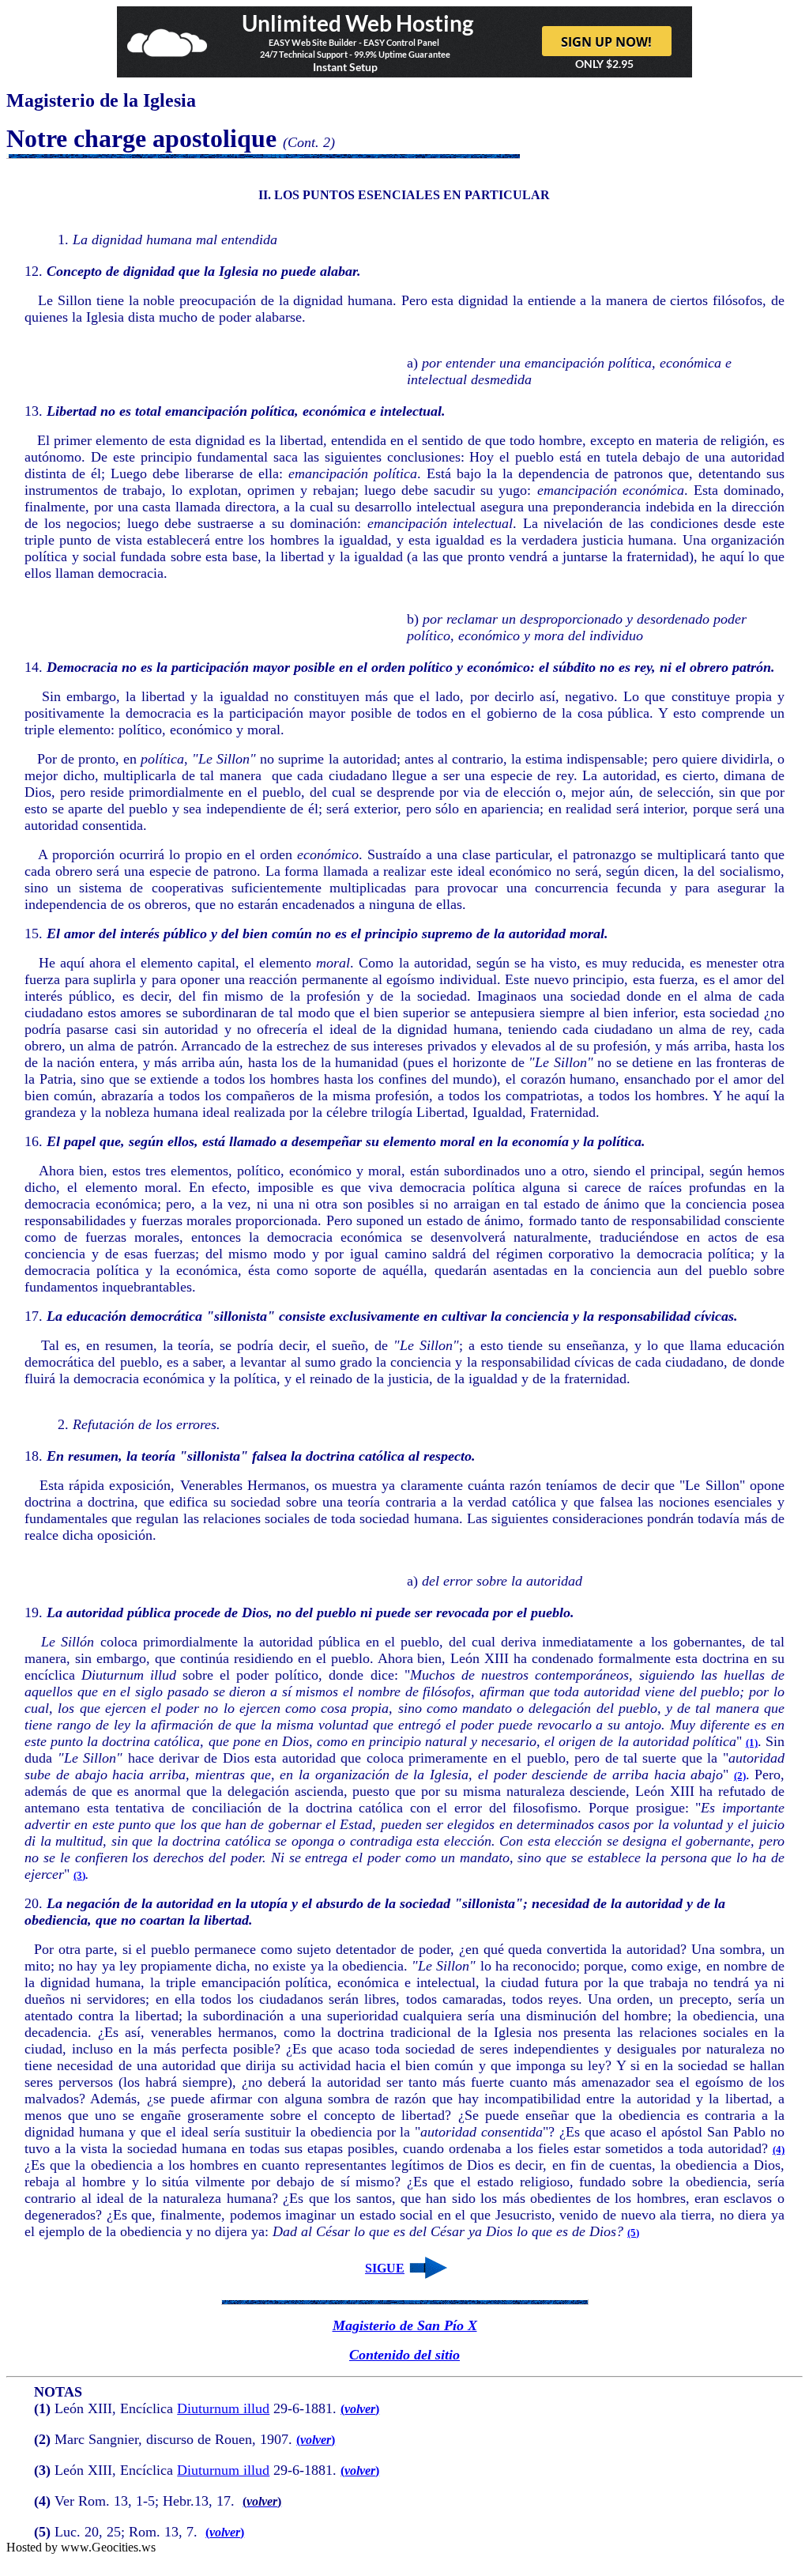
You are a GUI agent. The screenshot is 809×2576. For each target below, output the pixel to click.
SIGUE (385, 2268)
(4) (779, 2150)
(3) (79, 1875)
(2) (740, 1776)
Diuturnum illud (223, 2408)
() (360, 2409)
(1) (752, 1742)
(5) (633, 2233)
